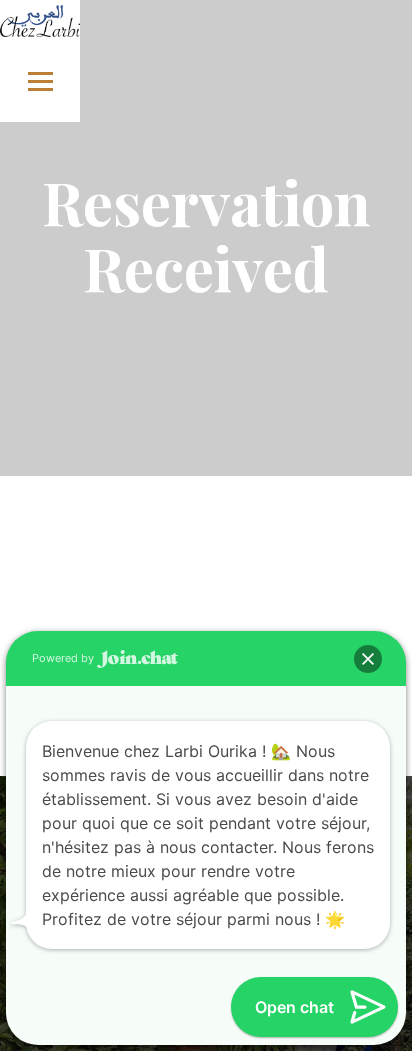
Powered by (64, 658)
